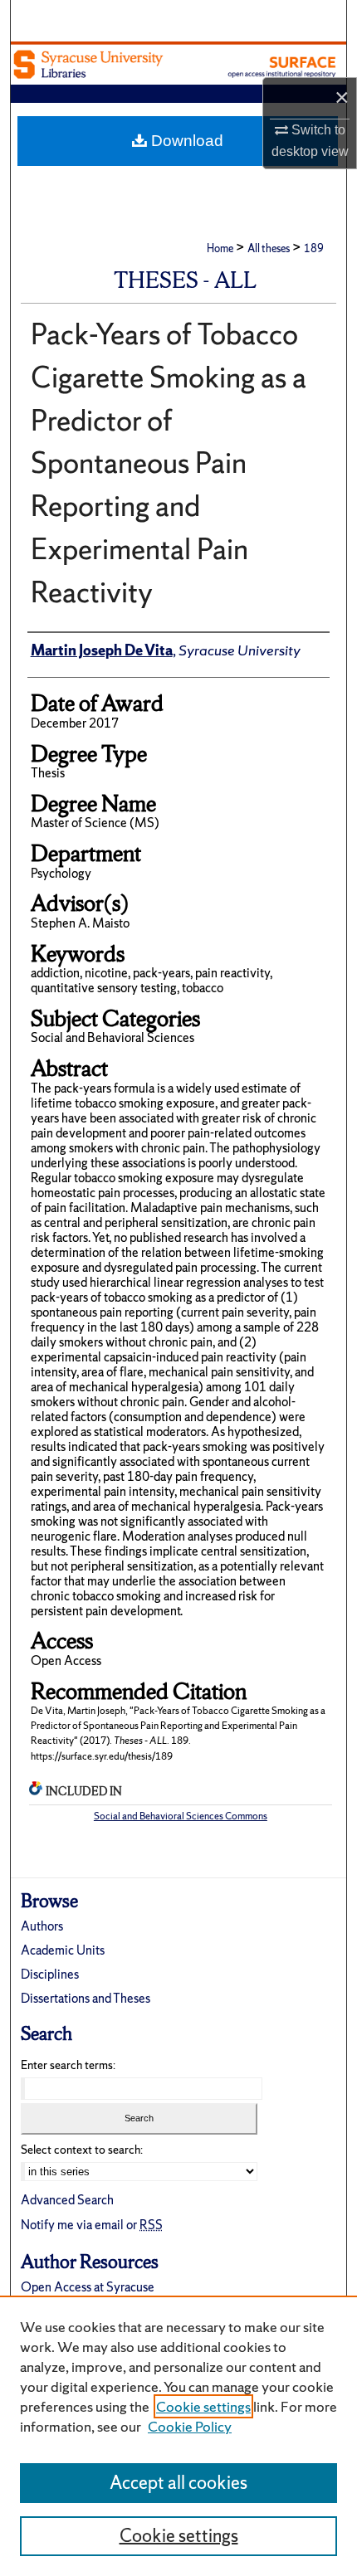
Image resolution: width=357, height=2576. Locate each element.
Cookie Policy (190, 2426)
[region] (178, 2436)
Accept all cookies (178, 2483)
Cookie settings (203, 2406)
